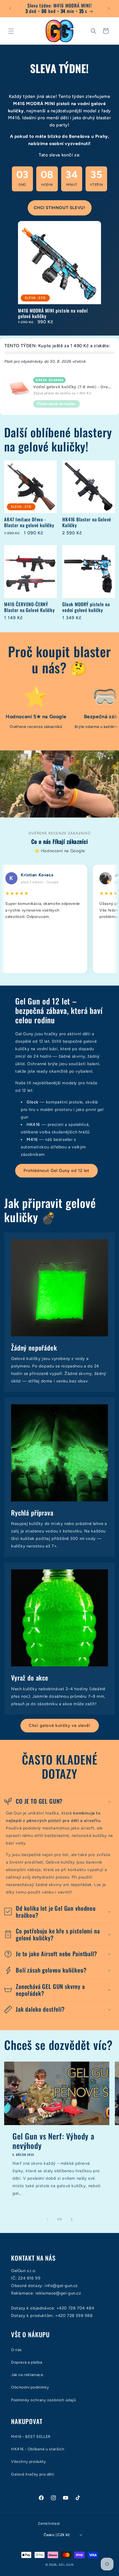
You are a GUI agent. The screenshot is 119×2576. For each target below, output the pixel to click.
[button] (11, 31)
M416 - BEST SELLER (31, 2437)
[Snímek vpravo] (72, 2219)
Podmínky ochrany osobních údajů (44, 2400)
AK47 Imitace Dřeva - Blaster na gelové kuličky (29, 522)
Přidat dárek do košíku (56, 404)
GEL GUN (66, 2565)
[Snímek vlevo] (47, 2219)
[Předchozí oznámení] (10, 8)
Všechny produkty (29, 2462)
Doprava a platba (27, 2362)
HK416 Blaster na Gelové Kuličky (87, 522)
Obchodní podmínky (30, 2387)
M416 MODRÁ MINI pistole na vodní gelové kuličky (53, 314)
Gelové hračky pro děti (33, 2474)
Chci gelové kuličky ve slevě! (60, 1725)
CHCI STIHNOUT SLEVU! (60, 208)
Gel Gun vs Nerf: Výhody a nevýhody (53, 2141)
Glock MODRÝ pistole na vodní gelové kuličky (86, 607)
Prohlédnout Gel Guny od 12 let (56, 1171)
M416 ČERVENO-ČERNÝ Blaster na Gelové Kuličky (29, 607)
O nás (16, 2350)
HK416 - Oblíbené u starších (38, 2449)
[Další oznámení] (109, 8)
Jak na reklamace (27, 2375)
